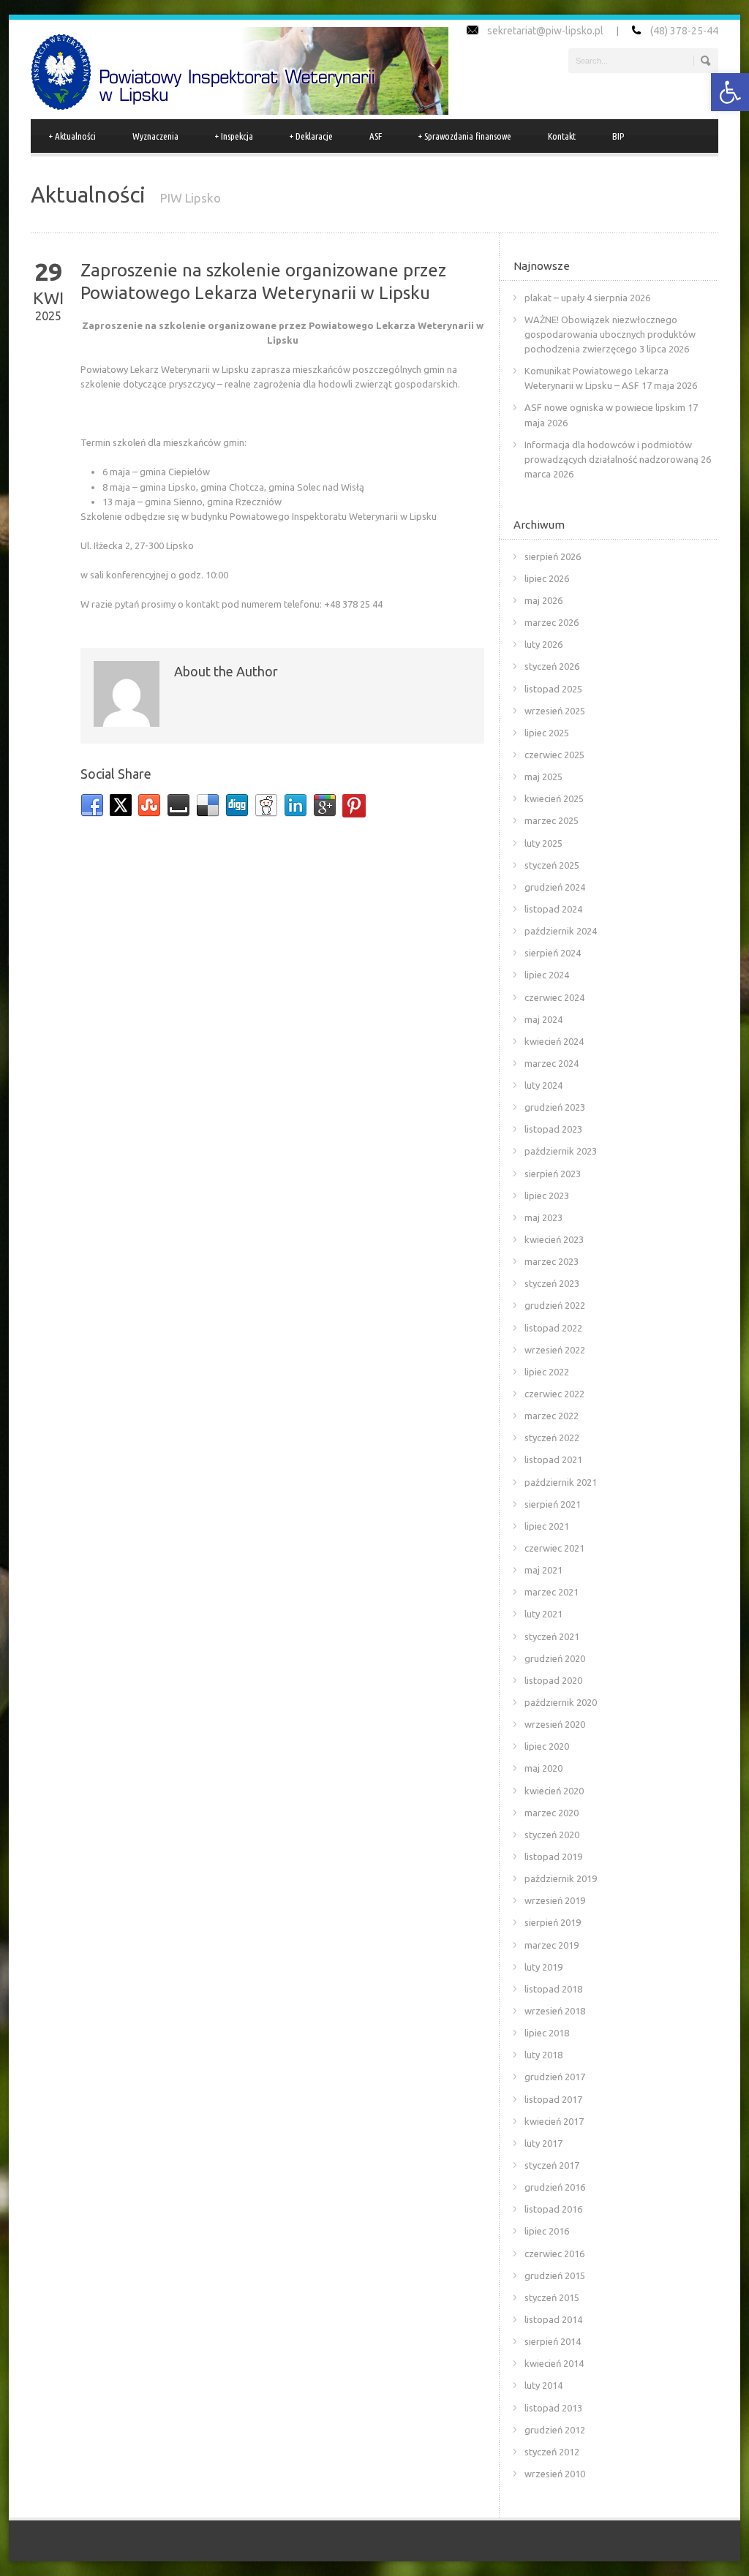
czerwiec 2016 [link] (554, 2254)
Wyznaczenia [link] (155, 136)
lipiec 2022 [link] (547, 1372)
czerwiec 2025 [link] (554, 755)
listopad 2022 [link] (553, 1328)
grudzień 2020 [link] (555, 1658)
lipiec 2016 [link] (547, 2231)
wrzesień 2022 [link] (555, 1350)
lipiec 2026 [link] (547, 578)
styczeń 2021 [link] (552, 1636)
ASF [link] (376, 136)
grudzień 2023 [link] (555, 1107)
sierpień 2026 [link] (553, 556)
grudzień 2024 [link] (555, 887)
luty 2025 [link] (543, 843)
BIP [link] (618, 136)
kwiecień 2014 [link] (554, 2363)
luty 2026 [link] (543, 644)
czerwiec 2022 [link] (554, 1394)
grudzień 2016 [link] (555, 2187)
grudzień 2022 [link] (555, 1305)
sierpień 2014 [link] (553, 2341)
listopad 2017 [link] (553, 2099)
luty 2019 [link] (543, 1967)
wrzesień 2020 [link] (555, 1724)
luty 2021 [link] (543, 1614)
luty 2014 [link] (543, 2385)
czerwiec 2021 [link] (554, 1548)
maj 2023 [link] (543, 1217)
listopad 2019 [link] (553, 1857)
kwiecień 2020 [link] (554, 1791)
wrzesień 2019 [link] (555, 1900)
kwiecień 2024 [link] (554, 1041)
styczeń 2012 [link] (552, 2452)
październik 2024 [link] (561, 931)
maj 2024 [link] (543, 1019)
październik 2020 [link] (561, 1702)
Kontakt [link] (562, 136)
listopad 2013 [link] (553, 2408)
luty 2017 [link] (543, 2143)
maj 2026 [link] (543, 600)
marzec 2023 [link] (552, 1261)
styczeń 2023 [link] (552, 1283)
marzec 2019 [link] (552, 1945)
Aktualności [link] (72, 136)
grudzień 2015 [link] (555, 2275)
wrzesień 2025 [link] (555, 711)
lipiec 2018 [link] (547, 2033)
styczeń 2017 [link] (552, 2165)
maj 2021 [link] (543, 1570)
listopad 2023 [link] (553, 1129)
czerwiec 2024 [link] (554, 997)
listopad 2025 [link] (553, 689)
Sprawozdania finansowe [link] (465, 136)
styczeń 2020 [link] (552, 1835)
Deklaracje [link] (311, 136)
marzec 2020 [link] (552, 1813)
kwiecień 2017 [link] (554, 2121)
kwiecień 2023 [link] (554, 1239)
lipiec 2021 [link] (547, 1526)
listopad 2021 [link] (553, 1459)
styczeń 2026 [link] (552, 666)
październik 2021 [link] (561, 1482)
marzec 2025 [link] (552, 820)
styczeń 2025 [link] (552, 865)
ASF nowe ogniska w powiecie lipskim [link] (605, 407)
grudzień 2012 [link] (555, 2430)
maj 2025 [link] (543, 777)
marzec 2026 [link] (552, 622)
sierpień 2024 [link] (553, 953)
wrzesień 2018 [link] (555, 2011)
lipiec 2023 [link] (547, 1196)
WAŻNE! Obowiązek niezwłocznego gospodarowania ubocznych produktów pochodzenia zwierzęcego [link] (610, 334)
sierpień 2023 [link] (553, 1174)
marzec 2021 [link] (552, 1592)
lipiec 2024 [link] (547, 975)
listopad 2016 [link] (553, 2209)
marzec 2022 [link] (552, 1416)
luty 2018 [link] (543, 2055)
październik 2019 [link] (561, 1878)
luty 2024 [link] (543, 1085)
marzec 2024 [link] (552, 1063)
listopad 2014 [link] (553, 2319)
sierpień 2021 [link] (553, 1504)
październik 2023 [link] (561, 1151)
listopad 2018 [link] (553, 1989)
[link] (730, 92)
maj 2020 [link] (543, 1768)
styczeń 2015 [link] (552, 2297)
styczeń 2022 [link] (552, 1438)
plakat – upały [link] (554, 298)
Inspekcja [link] (234, 136)
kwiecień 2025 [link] (554, 798)
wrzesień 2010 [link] (555, 2474)
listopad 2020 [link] (553, 1680)
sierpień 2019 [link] (553, 1922)
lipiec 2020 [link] (547, 1746)
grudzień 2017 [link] (555, 2077)
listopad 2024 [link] (553, 909)
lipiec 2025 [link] (547, 733)
